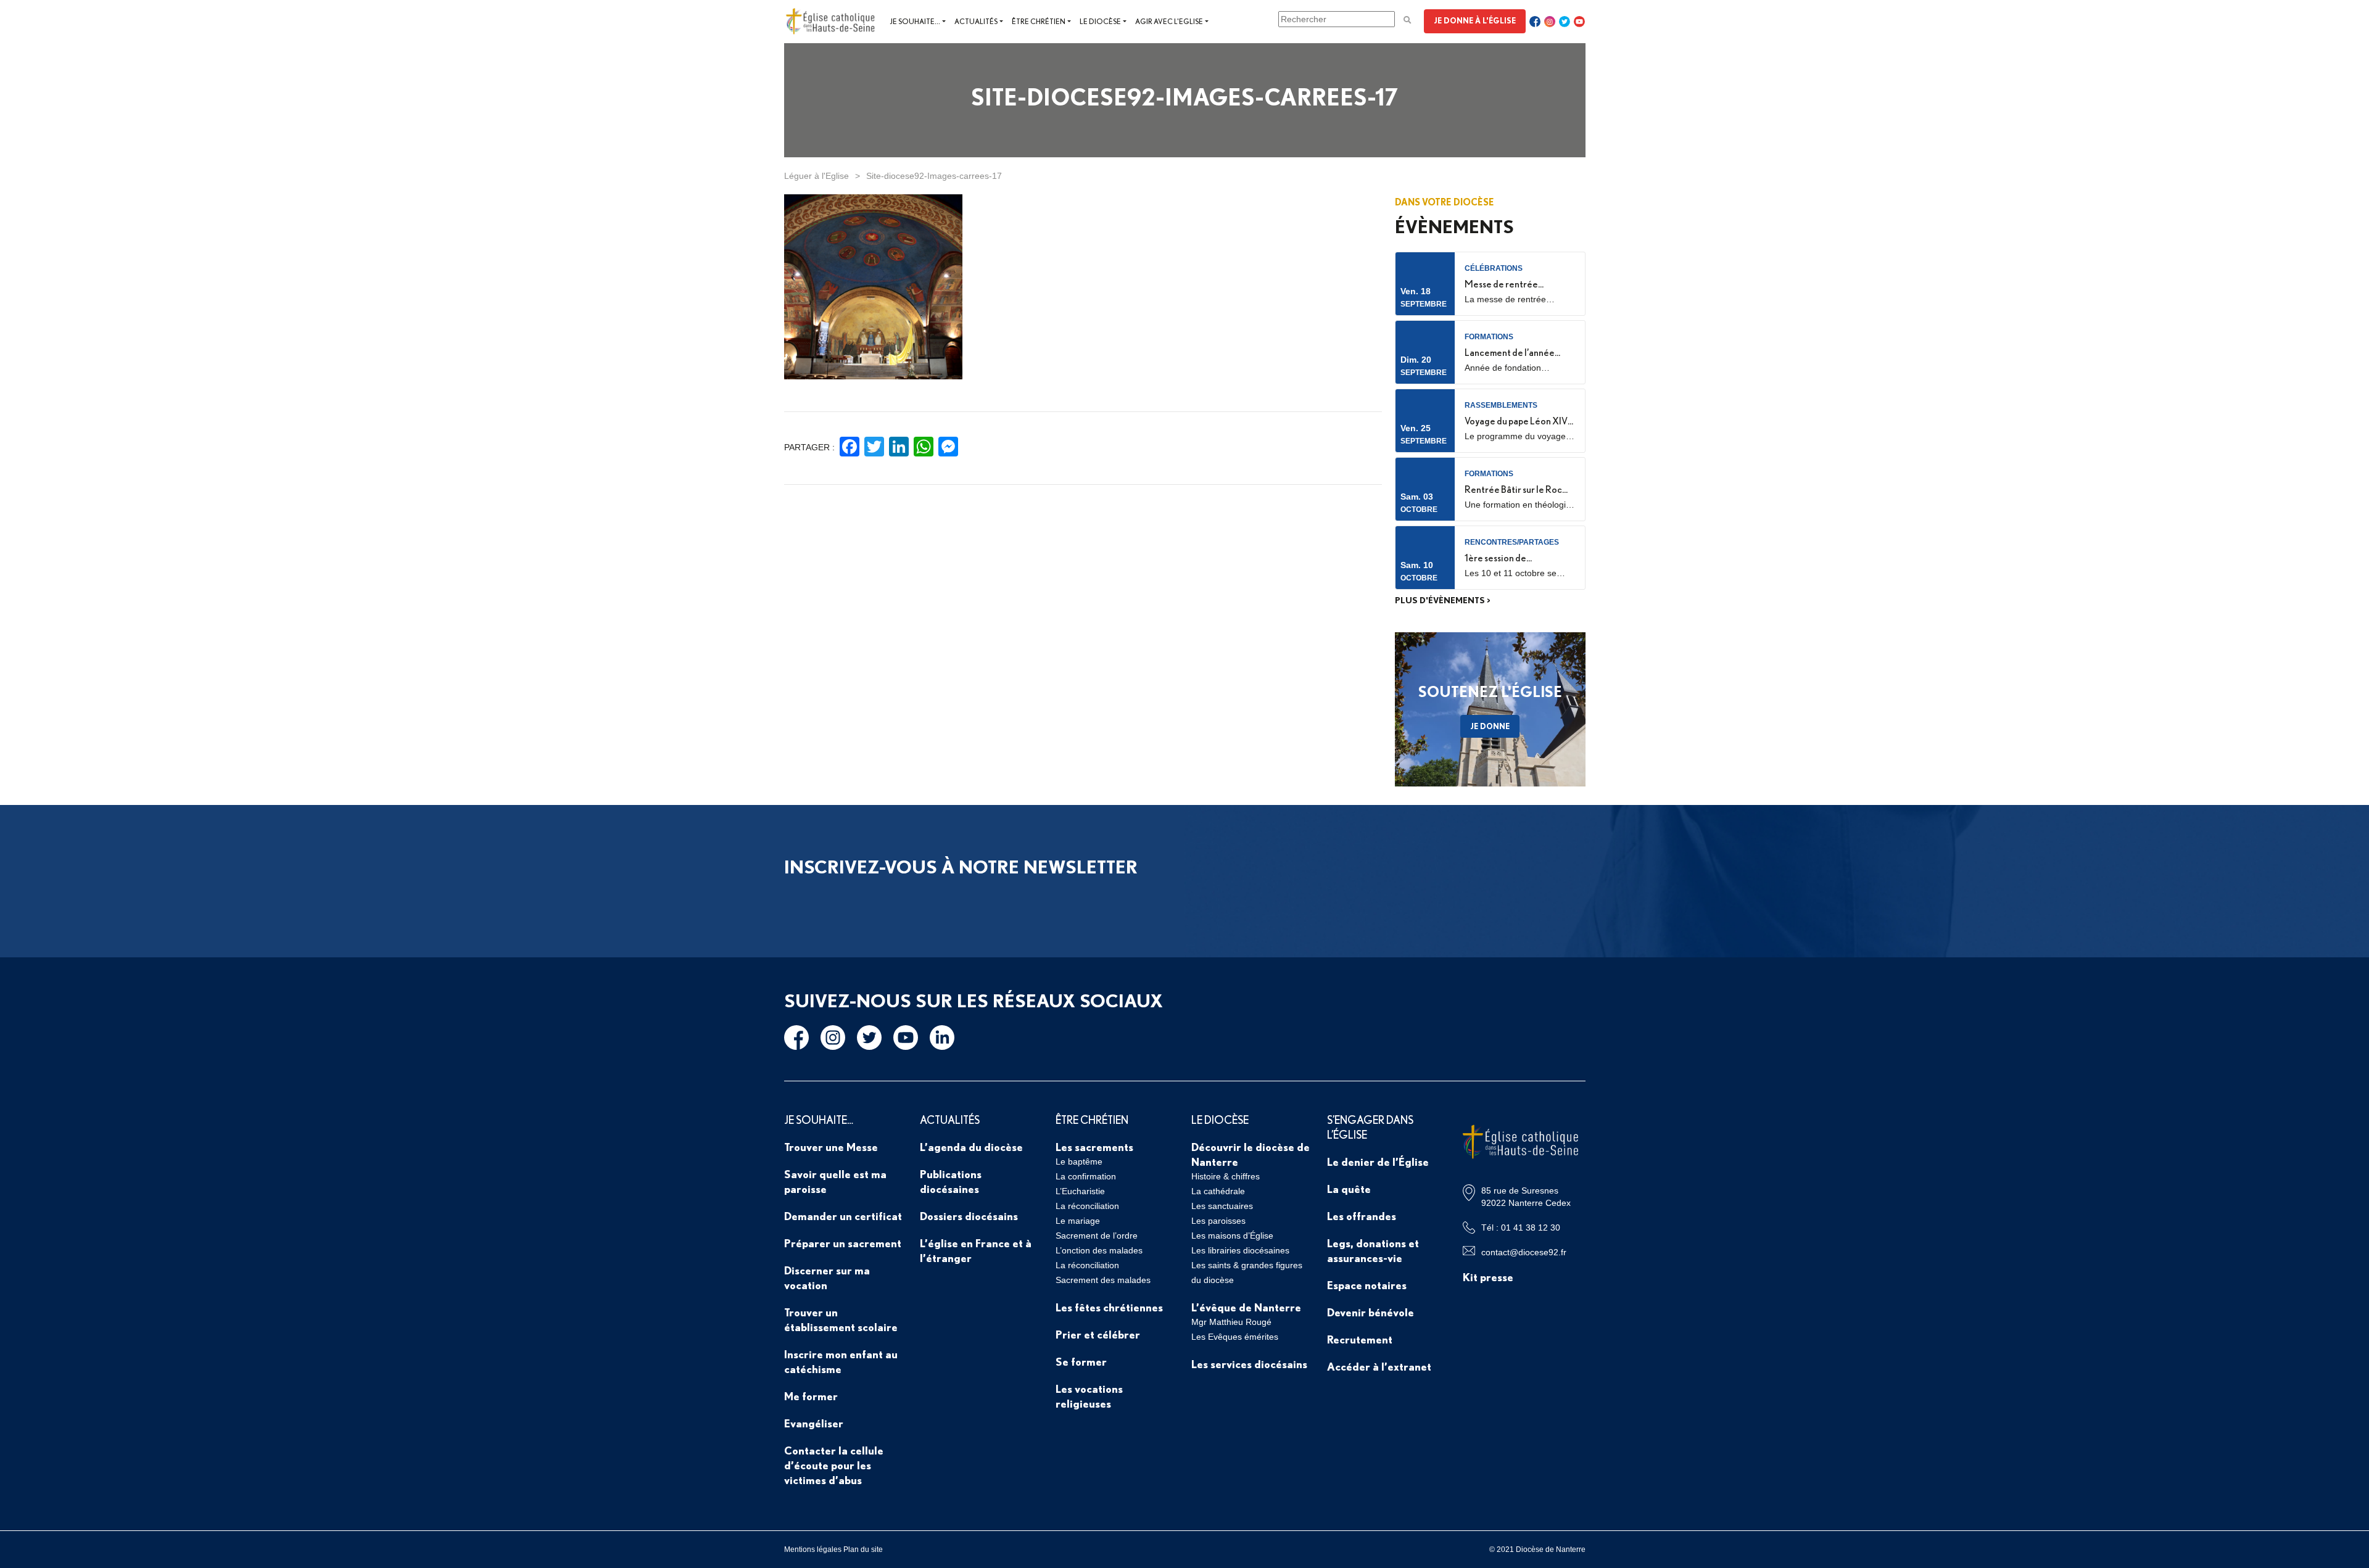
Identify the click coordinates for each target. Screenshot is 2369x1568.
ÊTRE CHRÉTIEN (1092, 1120)
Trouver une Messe (831, 1147)
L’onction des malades (1099, 1250)
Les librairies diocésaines (1240, 1250)
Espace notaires (1367, 1285)
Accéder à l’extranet (1379, 1366)
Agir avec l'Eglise (1169, 21)
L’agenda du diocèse (971, 1147)
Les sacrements (1094, 1147)
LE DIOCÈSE (1220, 1120)
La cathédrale (1218, 1191)
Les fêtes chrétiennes (1109, 1307)
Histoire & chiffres (1226, 1176)
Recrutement (1360, 1339)
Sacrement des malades (1103, 1280)
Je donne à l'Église (1475, 20)
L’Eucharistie (1080, 1191)
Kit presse (1488, 1277)
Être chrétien (1039, 21)
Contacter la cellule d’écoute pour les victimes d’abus (834, 1465)
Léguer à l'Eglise (817, 176)
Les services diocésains (1249, 1364)
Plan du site (863, 1549)
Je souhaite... (915, 21)
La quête (1349, 1189)
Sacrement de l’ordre (1097, 1236)
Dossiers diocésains (969, 1216)
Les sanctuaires (1222, 1206)
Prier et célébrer (1098, 1334)
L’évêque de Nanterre (1246, 1307)
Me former (811, 1396)
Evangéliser (814, 1423)
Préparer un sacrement (843, 1243)
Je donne (1490, 726)
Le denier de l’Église (1378, 1162)
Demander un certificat (843, 1216)
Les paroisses (1218, 1221)
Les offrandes (1362, 1216)
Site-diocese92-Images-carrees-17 (934, 176)
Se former (1081, 1361)
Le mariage (1078, 1221)
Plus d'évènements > (1443, 600)
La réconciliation (1087, 1206)
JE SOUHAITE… (819, 1120)
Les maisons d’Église (1232, 1236)
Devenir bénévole (1371, 1312)
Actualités (976, 21)
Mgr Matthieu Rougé (1231, 1322)
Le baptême (1079, 1162)
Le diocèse (1100, 21)
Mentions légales (813, 1549)
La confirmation (1086, 1176)
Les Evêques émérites (1235, 1337)
